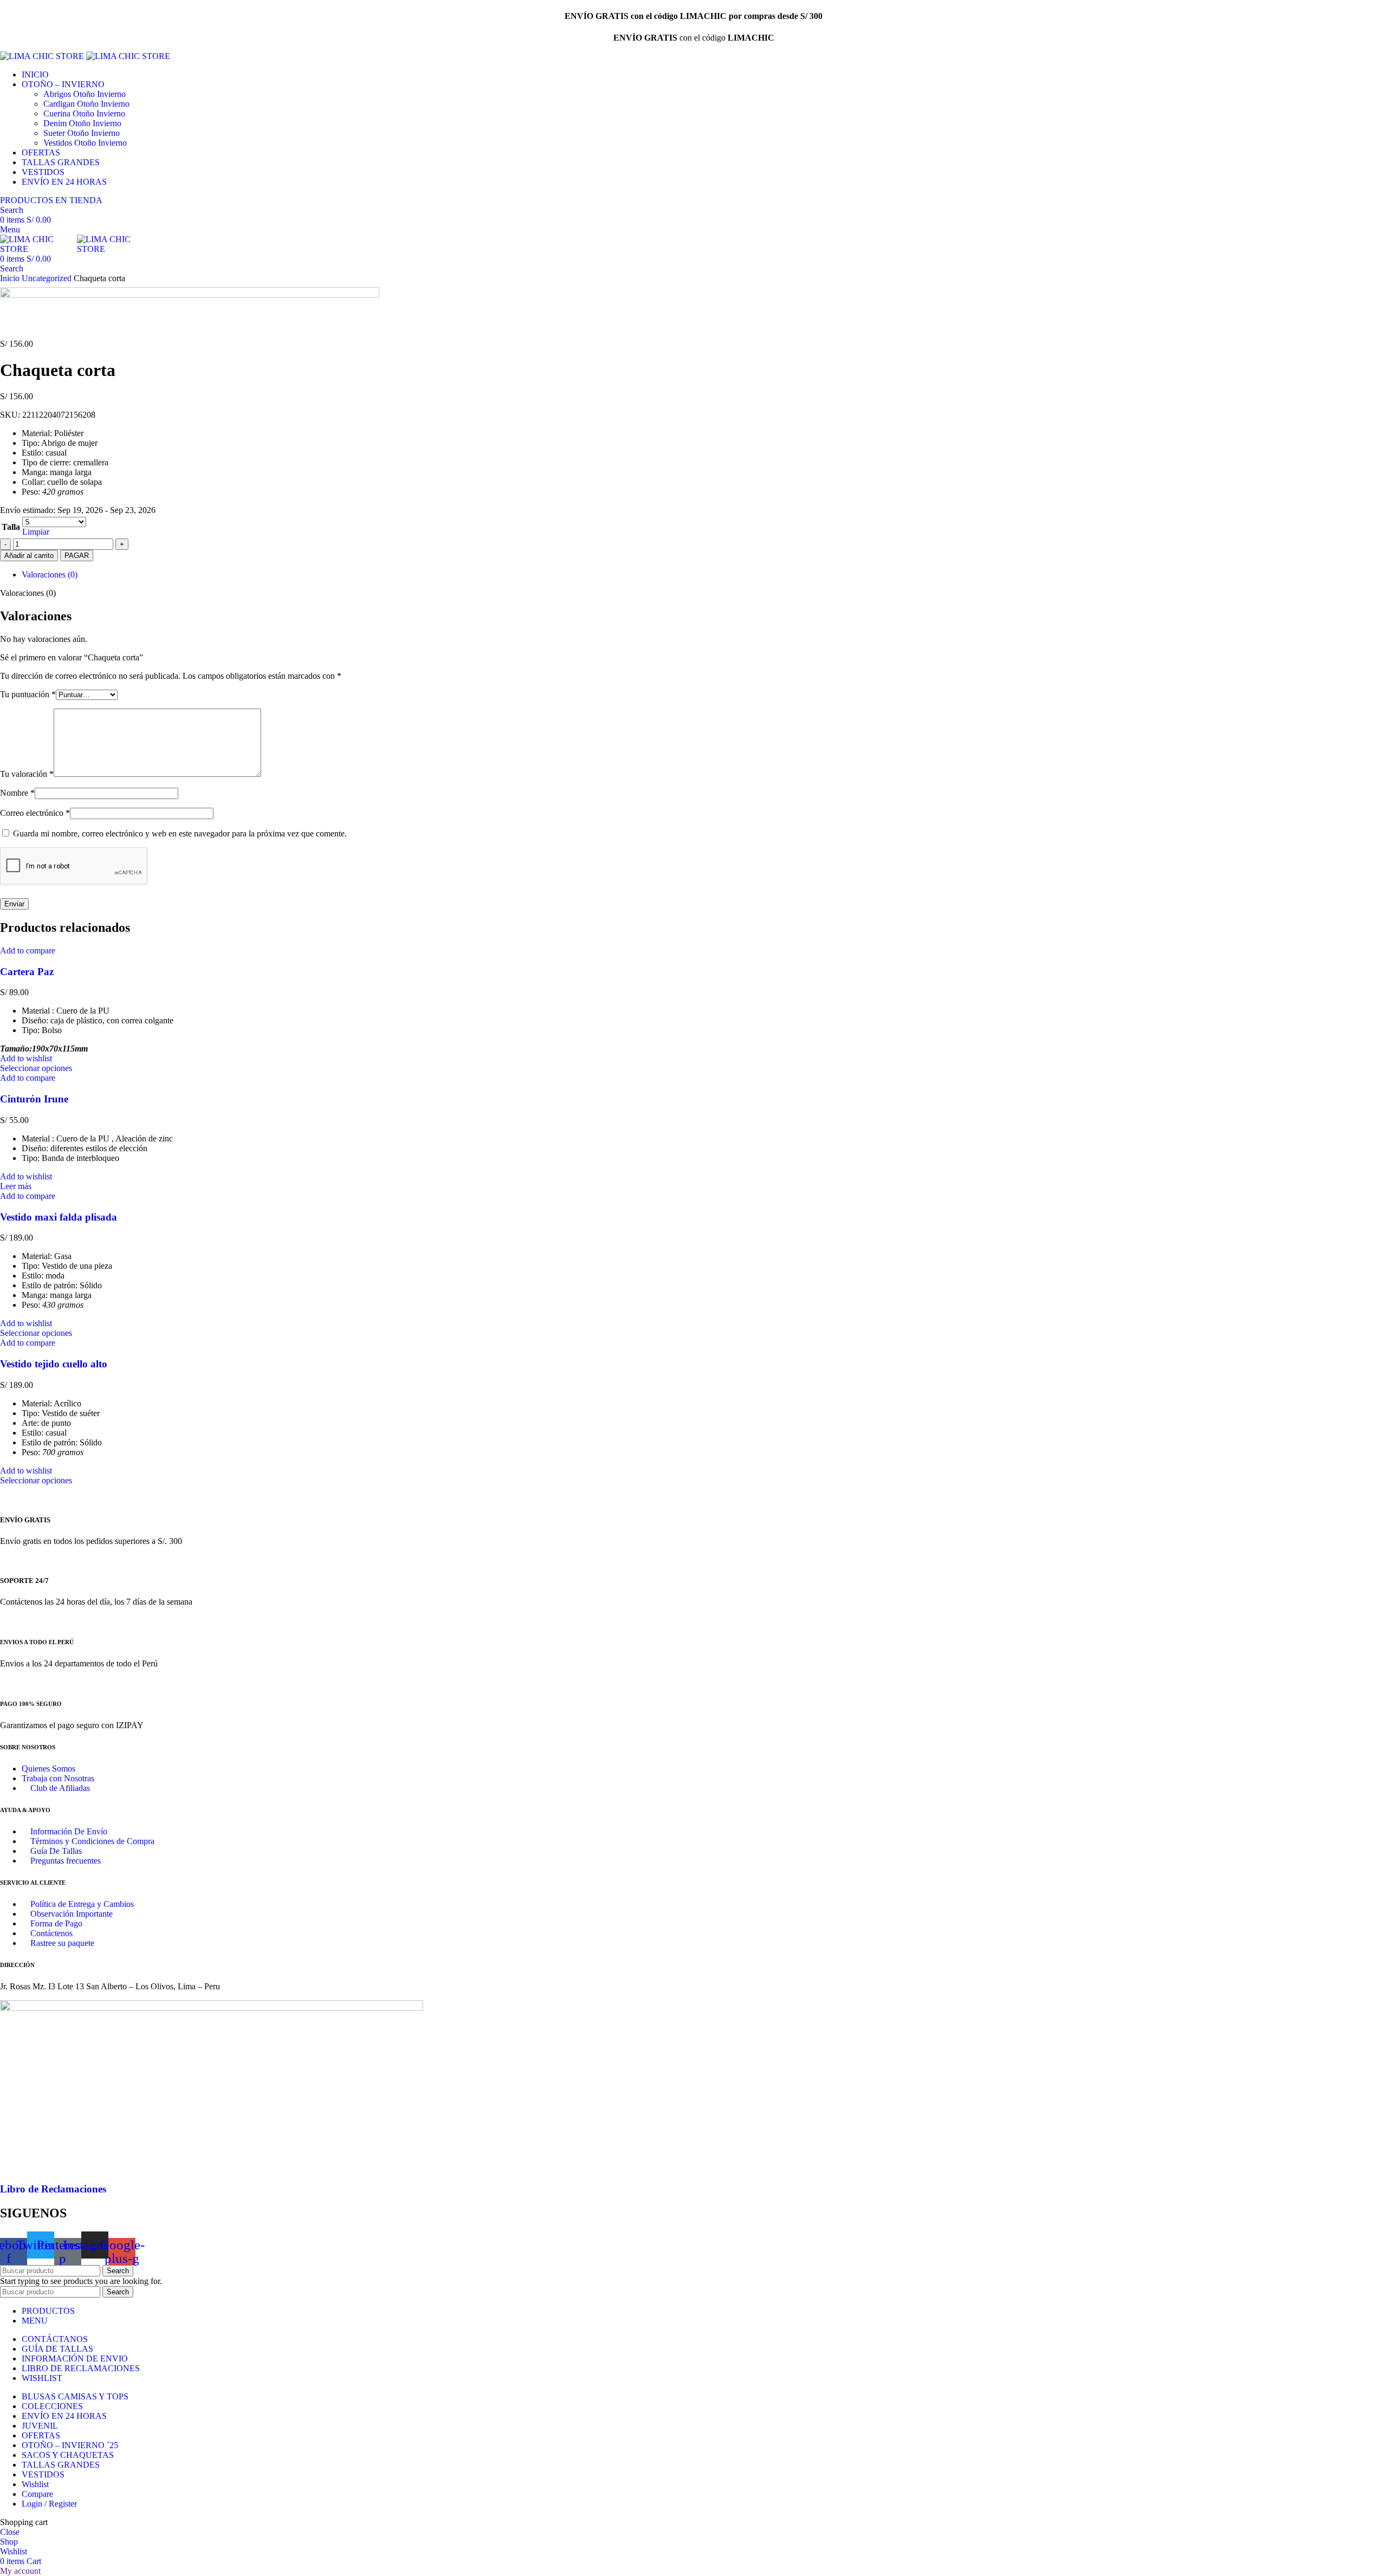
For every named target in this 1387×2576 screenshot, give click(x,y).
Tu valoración (27, 774)
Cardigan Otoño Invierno (86, 104)
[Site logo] (43, 56)
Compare (37, 2494)
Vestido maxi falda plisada (59, 1217)
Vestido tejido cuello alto (54, 1364)
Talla (11, 527)
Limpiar (36, 532)
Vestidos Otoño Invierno (85, 143)
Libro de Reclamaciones (53, 2189)
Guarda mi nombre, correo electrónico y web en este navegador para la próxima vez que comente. (180, 833)
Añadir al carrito (29, 556)
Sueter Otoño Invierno (82, 133)
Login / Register (49, 2504)
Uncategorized (48, 278)
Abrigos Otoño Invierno (85, 94)
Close (10, 2532)
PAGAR (77, 556)
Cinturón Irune (34, 1099)
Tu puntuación (28, 694)
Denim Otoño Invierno (82, 123)
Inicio (11, 278)
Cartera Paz (27, 972)
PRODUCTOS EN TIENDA (51, 200)
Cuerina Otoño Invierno (84, 113)
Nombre (17, 793)
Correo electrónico (35, 813)
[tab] (704, 575)
